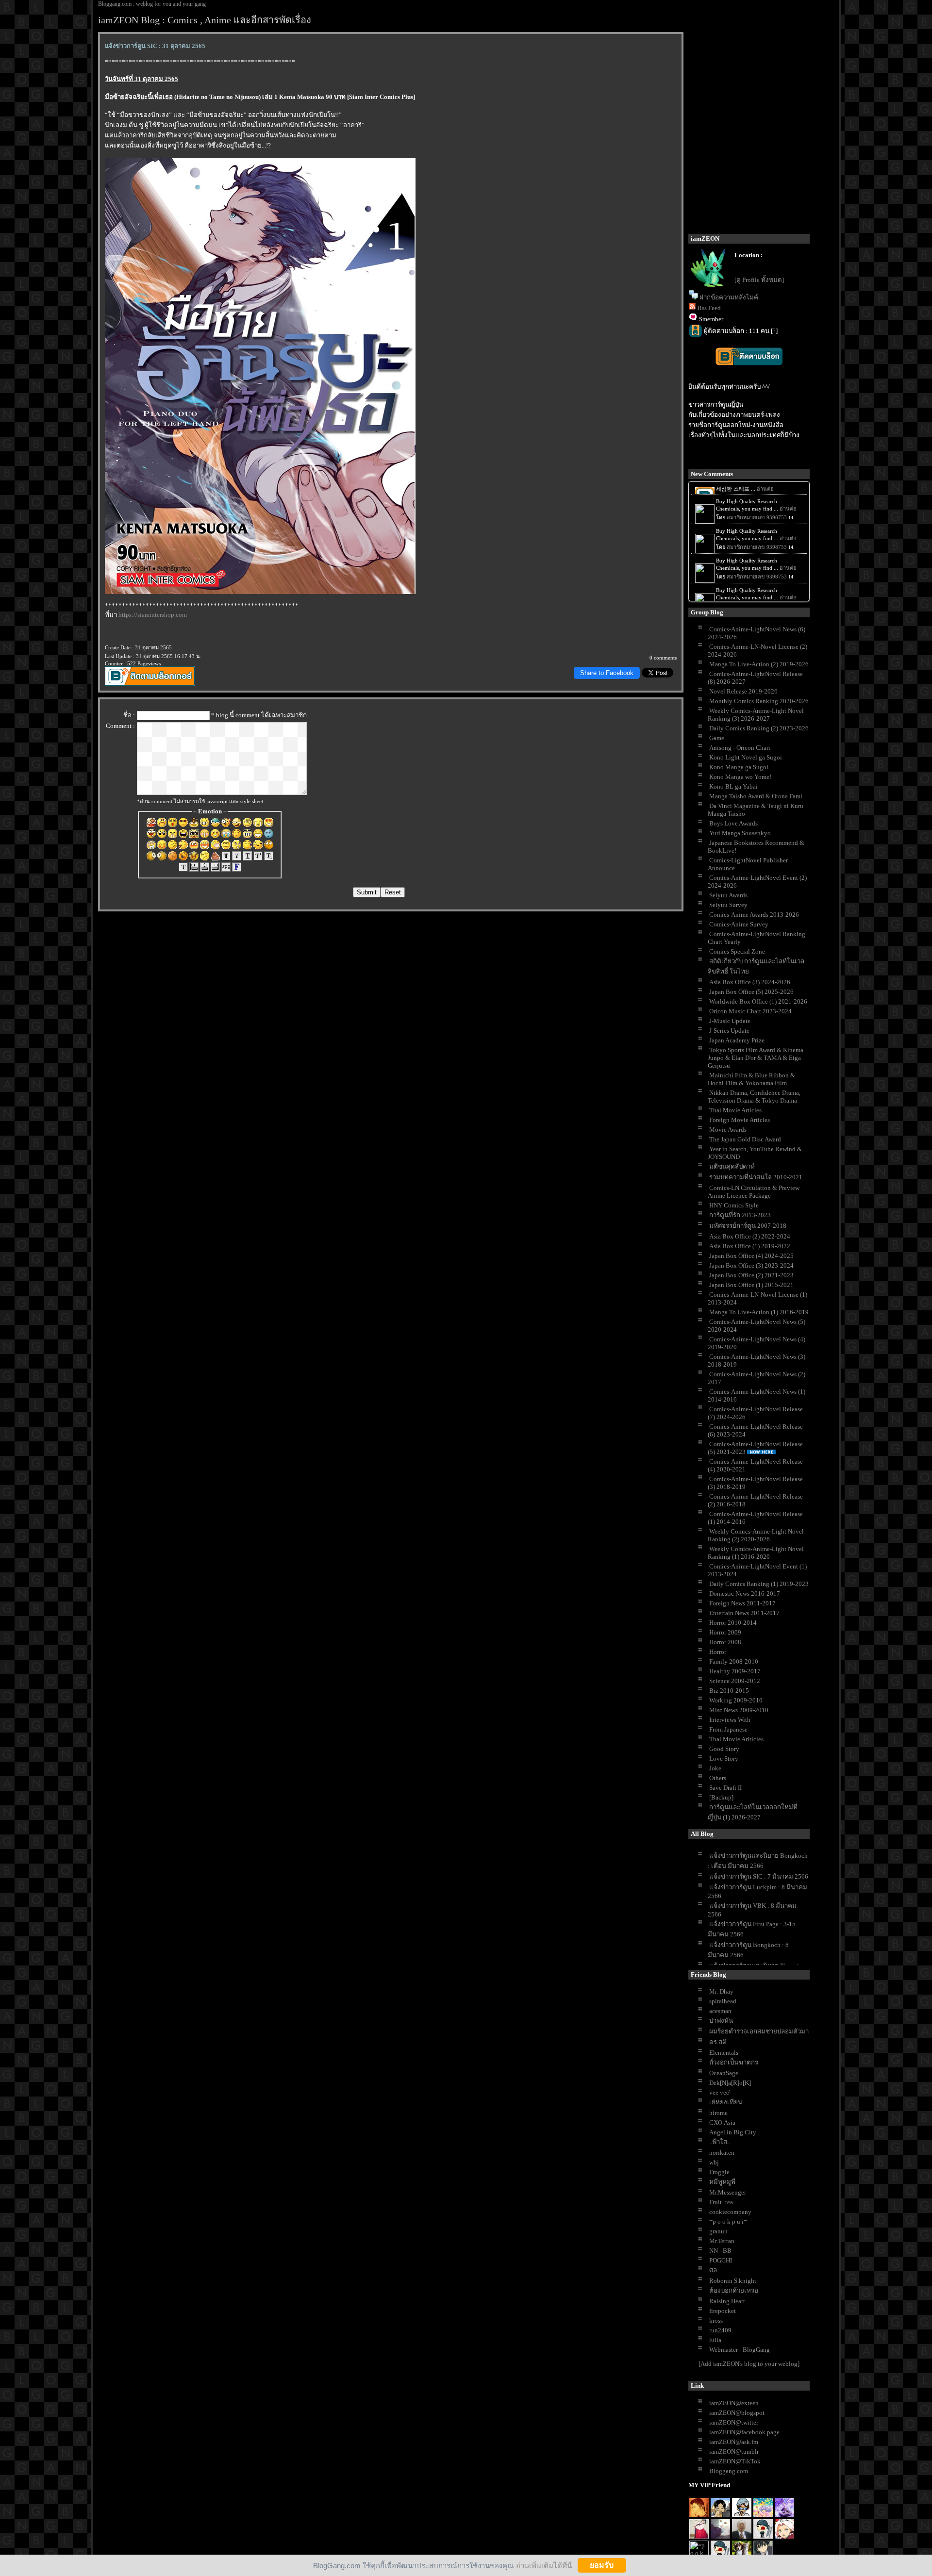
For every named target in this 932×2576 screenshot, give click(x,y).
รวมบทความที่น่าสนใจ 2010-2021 (756, 1177)
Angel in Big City (733, 2132)
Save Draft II (725, 1788)
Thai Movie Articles (735, 1110)
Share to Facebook (607, 673)
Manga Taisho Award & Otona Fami (756, 796)
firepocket (723, 2311)
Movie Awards (728, 1130)
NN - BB (720, 2251)
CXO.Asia (722, 2122)
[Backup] (721, 1797)
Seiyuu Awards (728, 895)
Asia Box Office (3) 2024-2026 (750, 982)
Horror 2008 (725, 1642)
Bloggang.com (729, 2471)
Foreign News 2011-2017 (742, 1603)
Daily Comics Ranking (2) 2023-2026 (759, 728)
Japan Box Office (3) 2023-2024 (751, 1265)
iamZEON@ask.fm (734, 2442)
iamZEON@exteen (734, 2403)
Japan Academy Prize (737, 1040)
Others (718, 1778)
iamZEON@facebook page (744, 2432)
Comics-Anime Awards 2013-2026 (754, 915)
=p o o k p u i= (728, 2221)
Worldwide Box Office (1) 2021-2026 (758, 1001)
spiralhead (723, 2001)
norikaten (722, 2153)
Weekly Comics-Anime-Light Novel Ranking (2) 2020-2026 (756, 1535)
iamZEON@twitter (734, 2422)
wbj (714, 2162)
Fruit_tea (721, 2202)
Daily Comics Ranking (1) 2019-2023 (759, 1584)
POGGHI (721, 2260)
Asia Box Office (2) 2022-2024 (750, 1236)
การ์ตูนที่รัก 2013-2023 (740, 1215)
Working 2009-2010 (736, 1700)
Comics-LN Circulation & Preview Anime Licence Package (754, 1192)
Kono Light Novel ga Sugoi (746, 757)
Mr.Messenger (728, 2192)
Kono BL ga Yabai (733, 786)
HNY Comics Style (734, 1205)
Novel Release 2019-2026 (743, 691)
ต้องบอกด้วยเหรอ (734, 2290)
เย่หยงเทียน (726, 2102)
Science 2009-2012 (735, 1681)
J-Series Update (729, 1031)
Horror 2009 (725, 1632)
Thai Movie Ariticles (736, 1739)
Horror (718, 1652)
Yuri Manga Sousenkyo (740, 833)
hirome (718, 2113)
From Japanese (728, 1729)
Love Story (724, 1759)
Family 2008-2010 (734, 1661)
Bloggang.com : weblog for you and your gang (152, 4)
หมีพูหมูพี (722, 2182)
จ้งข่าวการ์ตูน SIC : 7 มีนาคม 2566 (759, 1876)
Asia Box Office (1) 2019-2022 (750, 1246)
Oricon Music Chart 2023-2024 (750, 1011)
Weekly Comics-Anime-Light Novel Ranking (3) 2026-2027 (756, 715)
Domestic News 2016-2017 (745, 1593)
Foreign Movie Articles (740, 1120)
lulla (715, 2340)
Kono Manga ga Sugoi (739, 767)
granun (718, 2231)
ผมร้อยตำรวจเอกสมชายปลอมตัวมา (759, 2031)
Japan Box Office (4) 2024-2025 (751, 1256)
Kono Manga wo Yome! (740, 777)
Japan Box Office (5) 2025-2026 (751, 992)
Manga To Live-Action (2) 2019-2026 (759, 664)
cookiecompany (730, 2212)
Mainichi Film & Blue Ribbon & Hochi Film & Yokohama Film (751, 1079)
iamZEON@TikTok (735, 2461)
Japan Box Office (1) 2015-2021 (751, 1285)
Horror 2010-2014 (733, 1623)
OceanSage (724, 2073)
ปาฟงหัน (721, 2021)
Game (717, 738)
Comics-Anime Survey (739, 924)
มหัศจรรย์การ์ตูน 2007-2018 (748, 1226)
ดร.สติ (718, 2042)
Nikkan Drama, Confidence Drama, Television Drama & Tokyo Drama (754, 1097)
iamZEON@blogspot (737, 2413)
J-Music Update (730, 1021)
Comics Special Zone (737, 951)
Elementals (724, 2053)
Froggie (719, 2172)
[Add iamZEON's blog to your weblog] (749, 2364)
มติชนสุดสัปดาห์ (732, 1166)
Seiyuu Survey (728, 905)
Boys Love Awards (733, 823)
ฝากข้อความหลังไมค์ (729, 297)
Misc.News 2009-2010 (739, 1710)
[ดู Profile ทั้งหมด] (759, 280)
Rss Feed (709, 308)
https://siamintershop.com (153, 615)
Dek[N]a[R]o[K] (730, 2083)
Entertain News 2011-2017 (744, 1613)
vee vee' (720, 2092)
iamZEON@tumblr (734, 2452)
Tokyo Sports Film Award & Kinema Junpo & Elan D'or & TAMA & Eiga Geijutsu (756, 1058)
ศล (713, 2270)
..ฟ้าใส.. (720, 2142)
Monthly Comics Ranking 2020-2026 (759, 701)
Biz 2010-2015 (729, 1691)
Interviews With (730, 1720)
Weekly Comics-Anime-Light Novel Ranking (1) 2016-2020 (756, 1553)
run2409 (720, 2330)
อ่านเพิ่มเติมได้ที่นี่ (544, 2565)
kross (716, 2320)
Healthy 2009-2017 (735, 1671)
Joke (715, 1768)
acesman (720, 2011)
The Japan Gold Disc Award (745, 1139)
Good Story (724, 1749)
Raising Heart (727, 2301)
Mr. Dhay (721, 1991)
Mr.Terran (722, 2241)
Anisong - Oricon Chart (740, 748)
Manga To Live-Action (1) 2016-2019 (759, 1312)
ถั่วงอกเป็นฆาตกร (734, 2062)
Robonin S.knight (733, 2281)
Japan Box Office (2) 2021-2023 (751, 1275)
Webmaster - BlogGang (740, 2350)
